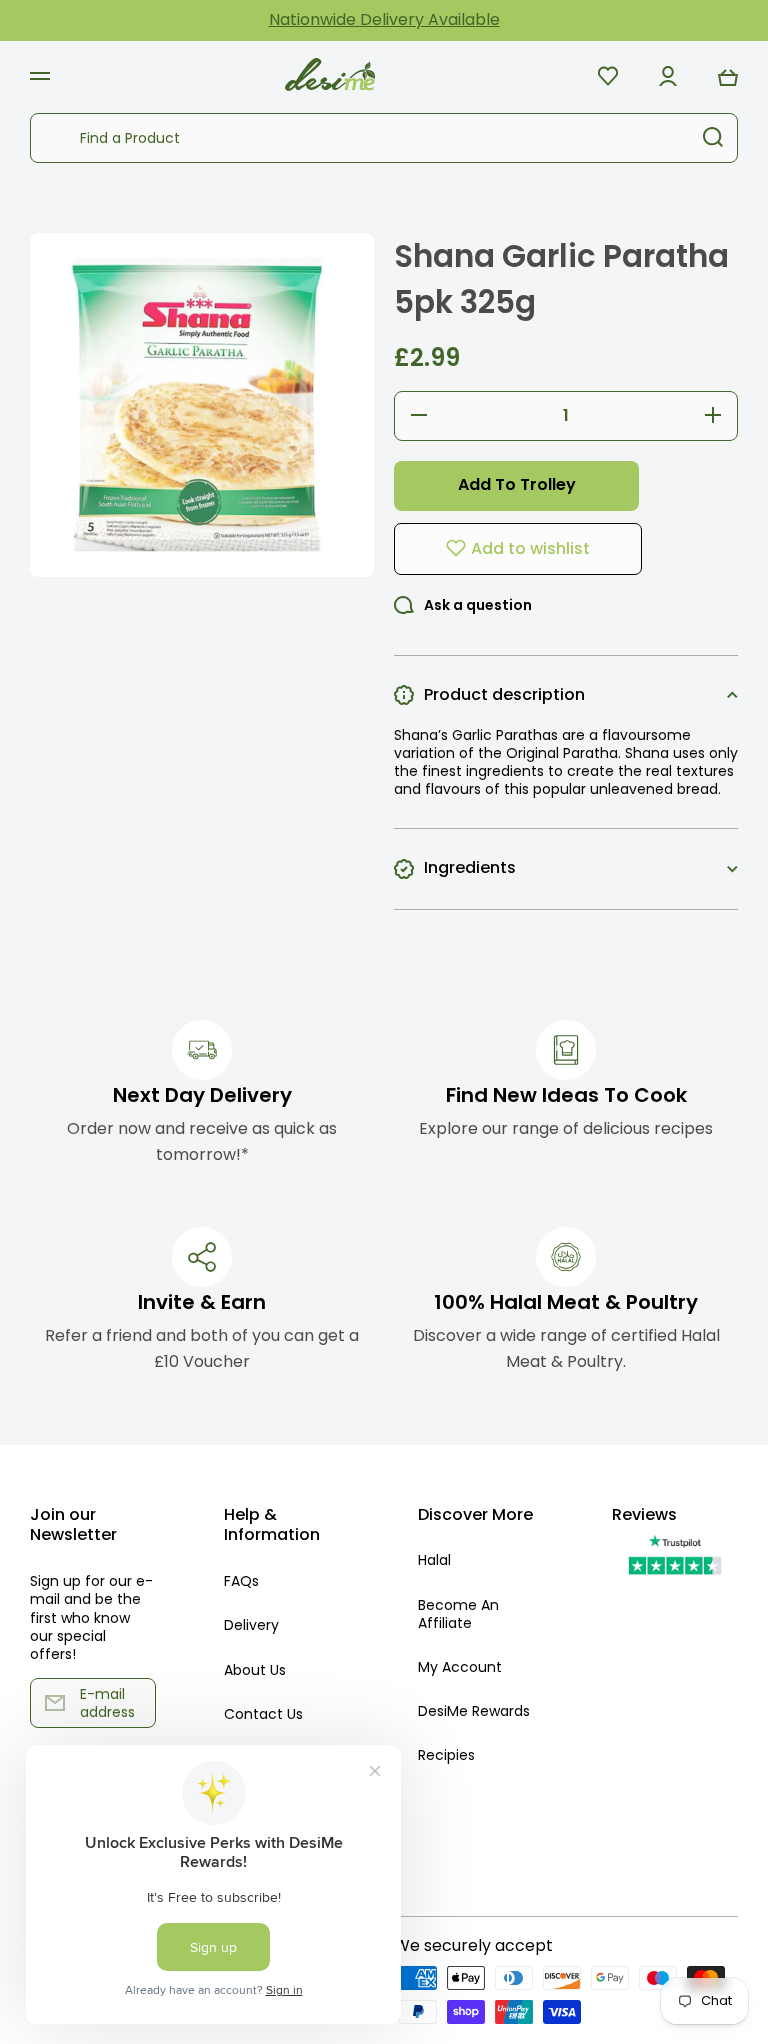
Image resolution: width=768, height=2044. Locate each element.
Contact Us (263, 1714)
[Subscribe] (131, 1703)
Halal (434, 1560)
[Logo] (330, 75)
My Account (460, 1667)
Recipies (446, 1754)
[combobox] (384, 138)
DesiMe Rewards (474, 1711)
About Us (255, 1670)
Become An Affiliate (458, 1614)
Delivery (251, 1625)
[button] (728, 76)
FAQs (241, 1581)
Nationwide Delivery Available (384, 19)
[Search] (713, 138)
